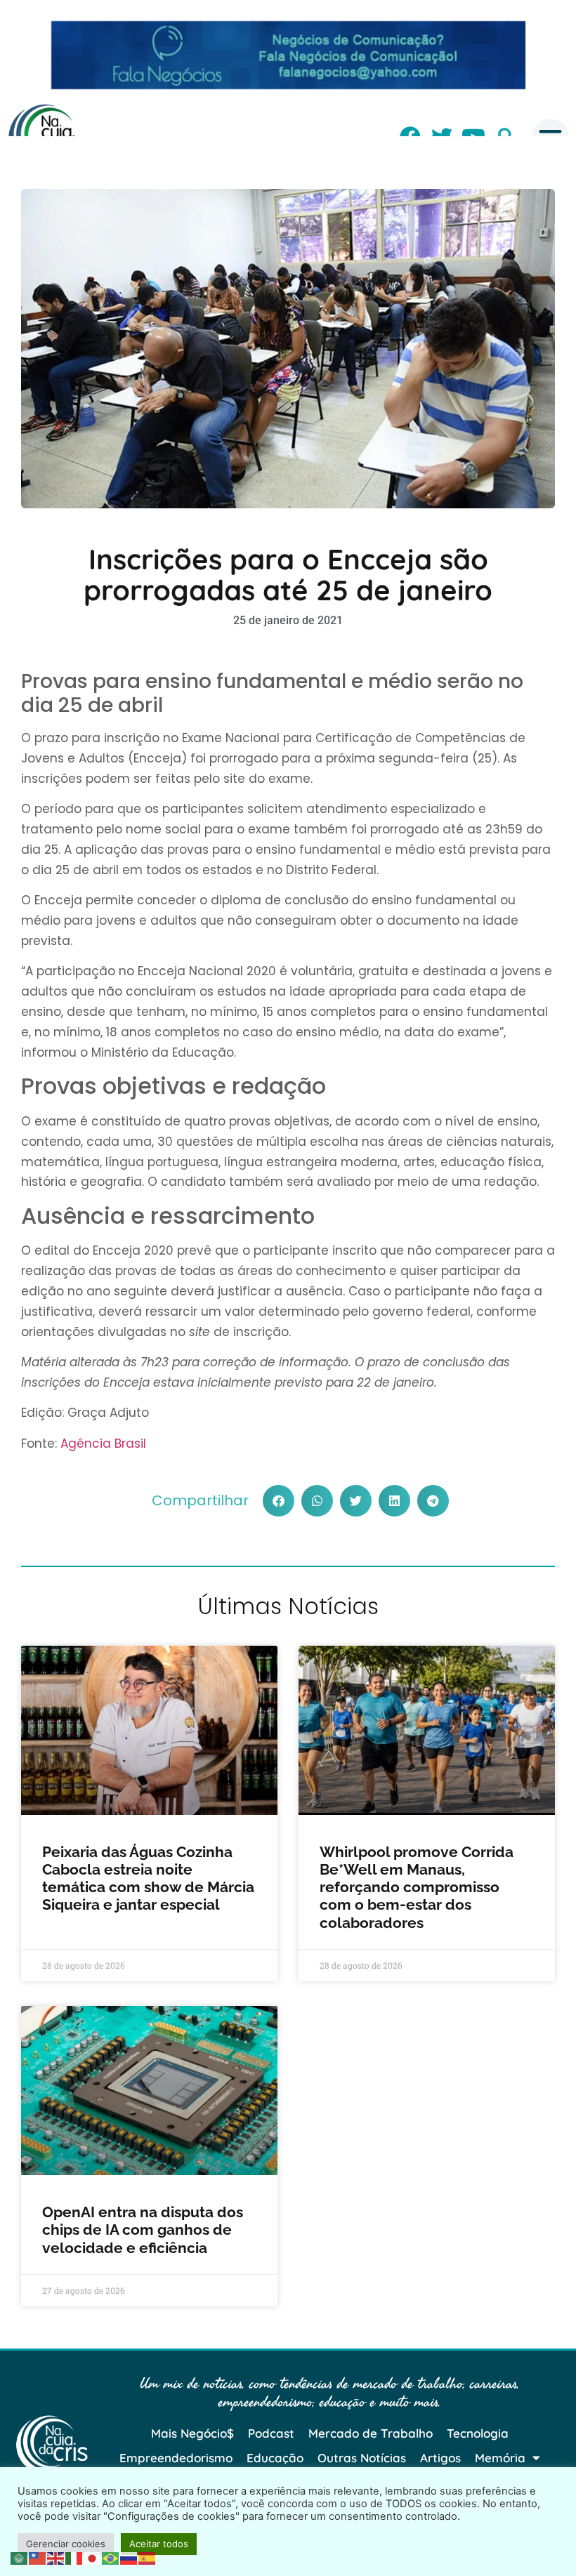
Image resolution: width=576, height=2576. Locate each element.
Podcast (271, 2433)
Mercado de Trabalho (371, 2433)
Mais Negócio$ (192, 2433)
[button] (279, 1501)
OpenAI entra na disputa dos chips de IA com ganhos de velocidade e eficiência (143, 2230)
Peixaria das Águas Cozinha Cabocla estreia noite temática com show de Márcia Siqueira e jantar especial (148, 1878)
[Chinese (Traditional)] (38, 2557)
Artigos (440, 2458)
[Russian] (129, 2557)
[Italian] (74, 2557)
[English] (56, 2557)
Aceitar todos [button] (159, 2544)
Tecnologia (478, 2433)
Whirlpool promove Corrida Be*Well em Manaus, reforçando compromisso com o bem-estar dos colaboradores (417, 1887)
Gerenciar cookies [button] (66, 2544)
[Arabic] (20, 2557)
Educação (275, 2458)
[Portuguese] (111, 2557)
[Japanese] (93, 2557)
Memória (500, 2458)
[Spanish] (148, 2557)
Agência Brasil (103, 1444)
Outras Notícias (362, 2458)
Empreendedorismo (176, 2458)
